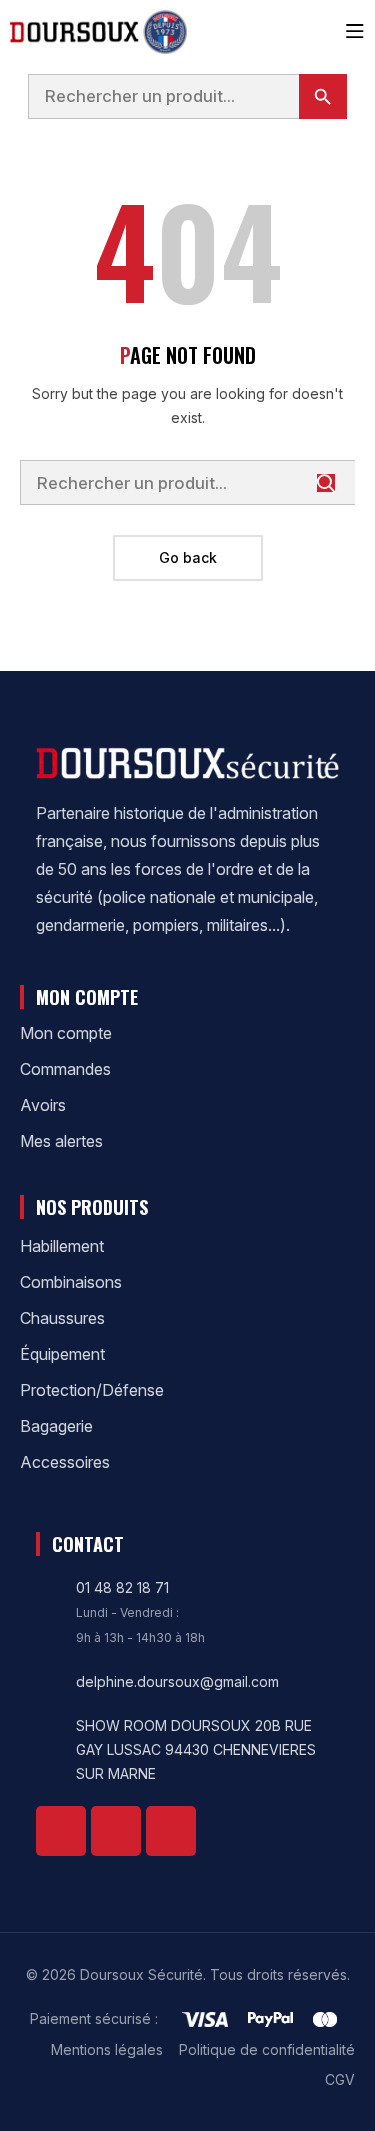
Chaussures (62, 1318)
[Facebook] (61, 1831)
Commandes (65, 1069)
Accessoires (65, 1462)
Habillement (62, 1246)
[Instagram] (171, 1831)
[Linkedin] (116, 1831)
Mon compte (66, 1033)
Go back (188, 557)
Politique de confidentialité (267, 2049)
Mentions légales (107, 2049)
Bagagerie (56, 1426)
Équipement (62, 1354)
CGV (340, 2079)
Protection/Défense (92, 1390)
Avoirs (43, 1105)
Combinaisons (71, 1282)
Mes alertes (61, 1141)
